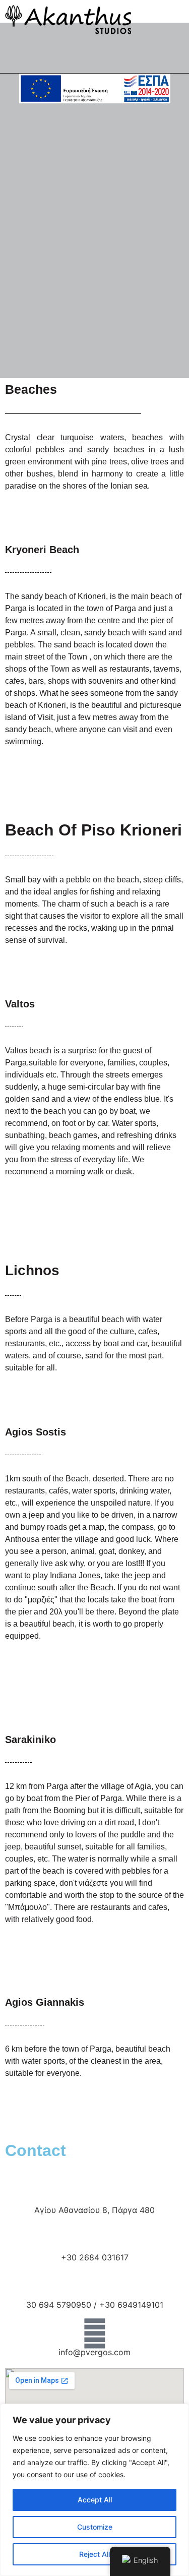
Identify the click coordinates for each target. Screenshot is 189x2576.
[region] (94, 2490)
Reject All (94, 2554)
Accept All (95, 2500)
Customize (95, 2527)
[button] (81, 56)
